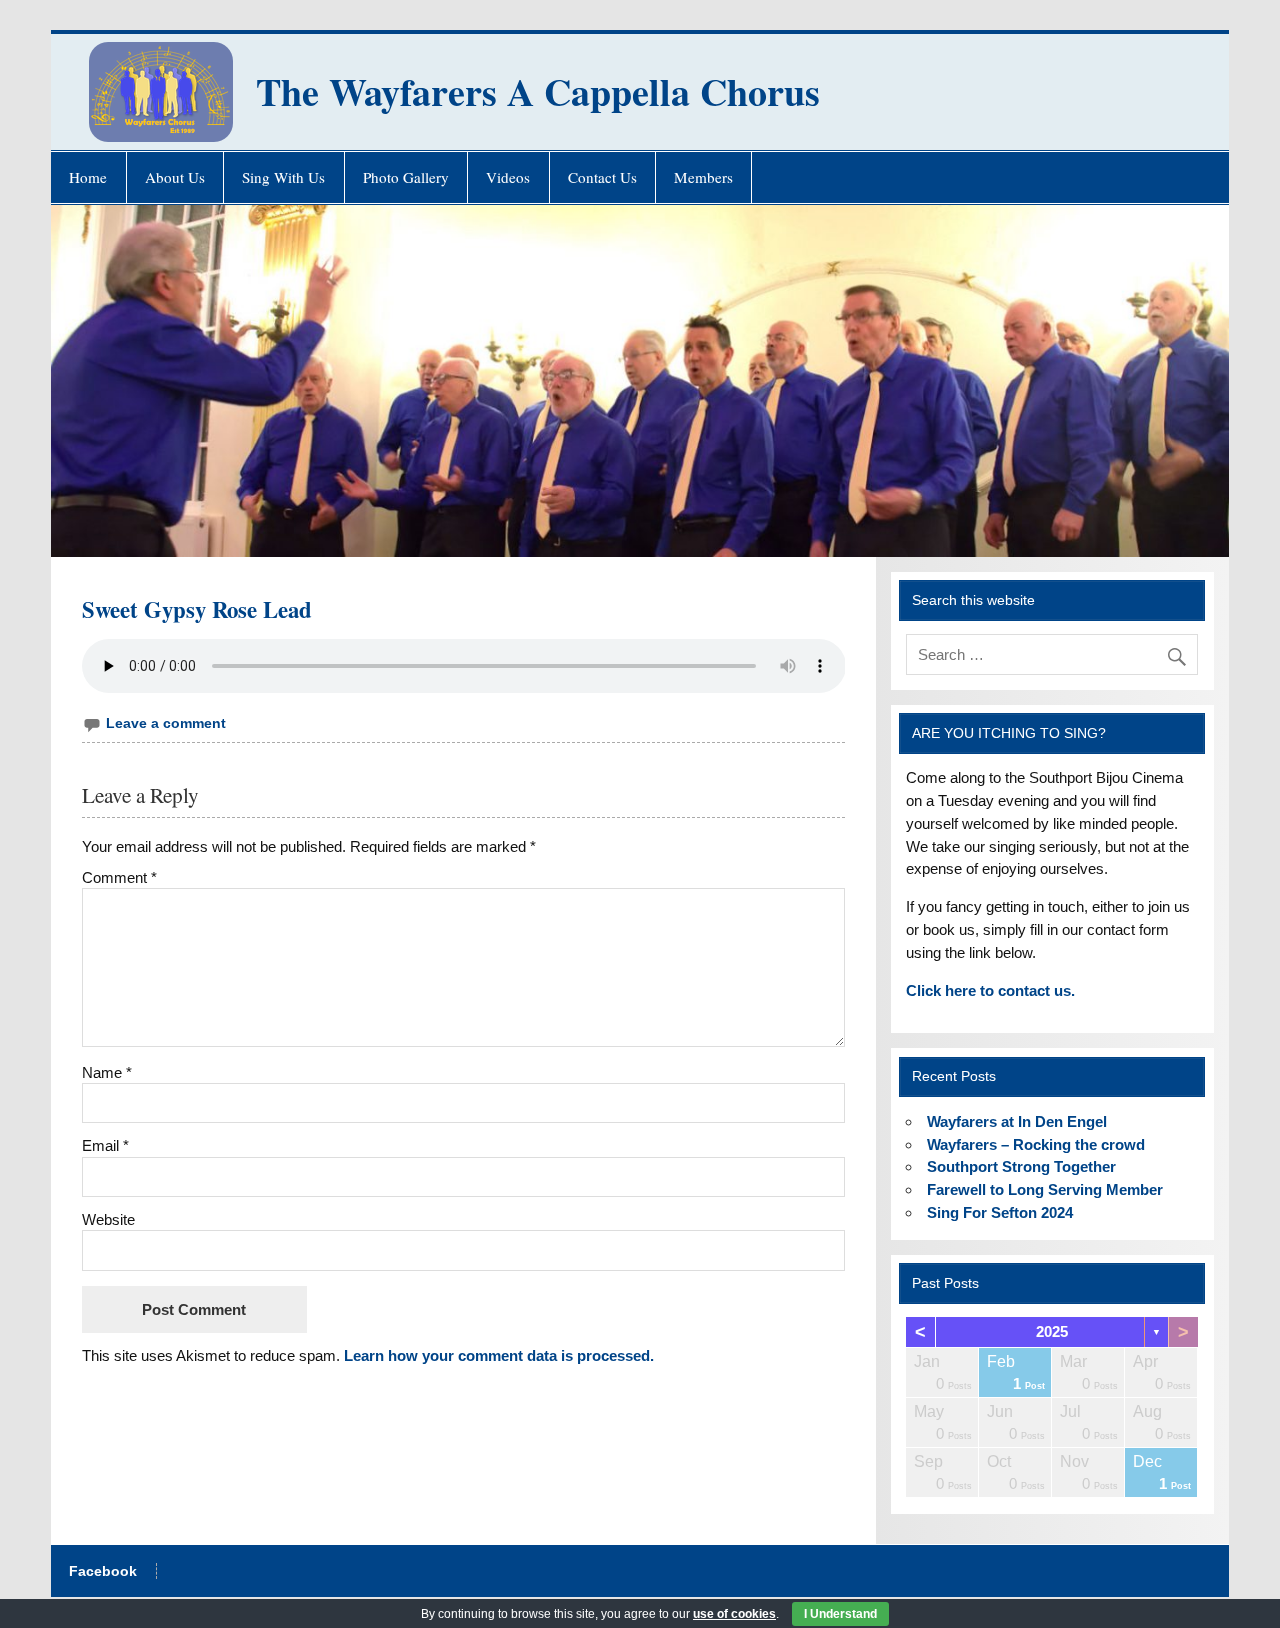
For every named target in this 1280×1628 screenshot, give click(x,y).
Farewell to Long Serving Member (1045, 1189)
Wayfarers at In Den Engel (1017, 1121)
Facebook (103, 1572)
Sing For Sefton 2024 (1000, 1212)
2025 (1052, 1331)
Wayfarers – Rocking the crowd (1036, 1144)
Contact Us (602, 177)
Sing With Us (283, 177)
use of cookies (734, 1614)
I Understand (840, 1614)
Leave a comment (166, 723)
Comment (119, 877)
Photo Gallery (406, 177)
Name (107, 1072)
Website (108, 1219)
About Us (175, 177)
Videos (508, 177)
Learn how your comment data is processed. (499, 1355)
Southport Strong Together (1021, 1166)
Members (703, 177)
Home (88, 177)
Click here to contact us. (990, 990)
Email (105, 1145)
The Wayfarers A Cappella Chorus (538, 91)
